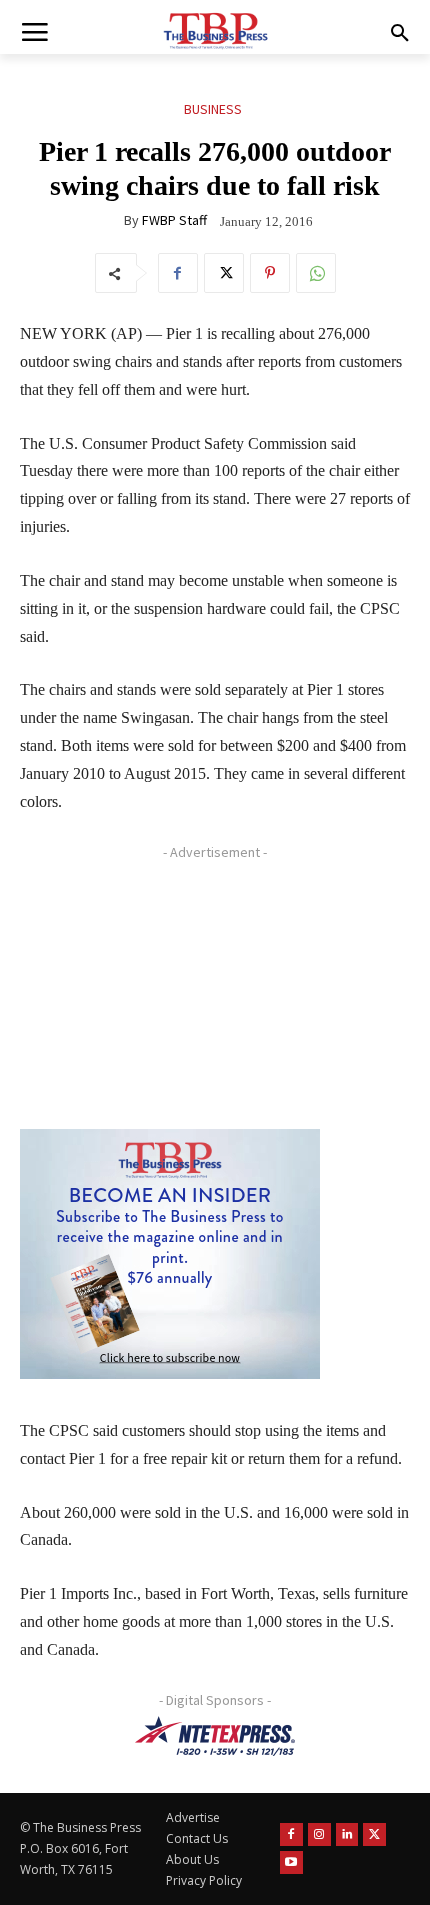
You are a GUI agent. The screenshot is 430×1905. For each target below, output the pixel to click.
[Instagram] (319, 1834)
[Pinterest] (270, 273)
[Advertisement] (170, 993)
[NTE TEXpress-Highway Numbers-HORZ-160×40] (215, 1736)
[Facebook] (178, 273)
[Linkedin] (347, 1834)
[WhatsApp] (316, 273)
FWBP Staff (174, 220)
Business (213, 109)
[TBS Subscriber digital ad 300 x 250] (170, 1254)
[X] (224, 273)
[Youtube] (291, 1862)
